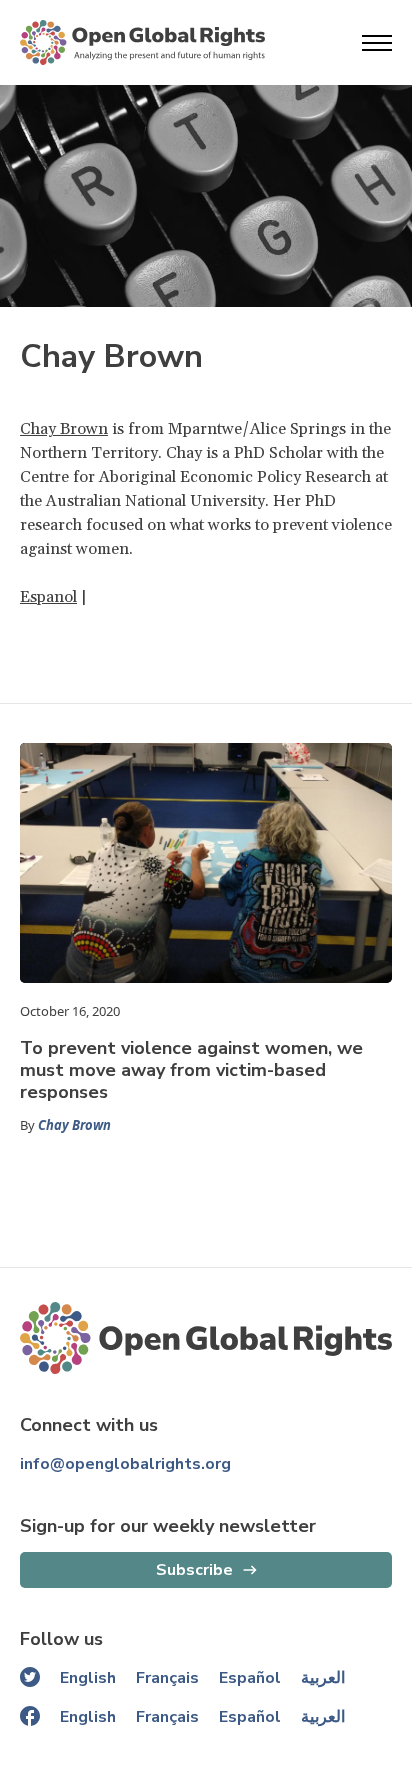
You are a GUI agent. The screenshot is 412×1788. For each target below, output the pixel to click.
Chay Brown (64, 429)
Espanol (48, 597)
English (88, 1678)
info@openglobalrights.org (125, 1464)
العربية (323, 1678)
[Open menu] (377, 43)
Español (250, 1678)
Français (167, 1678)
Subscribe (194, 1570)
